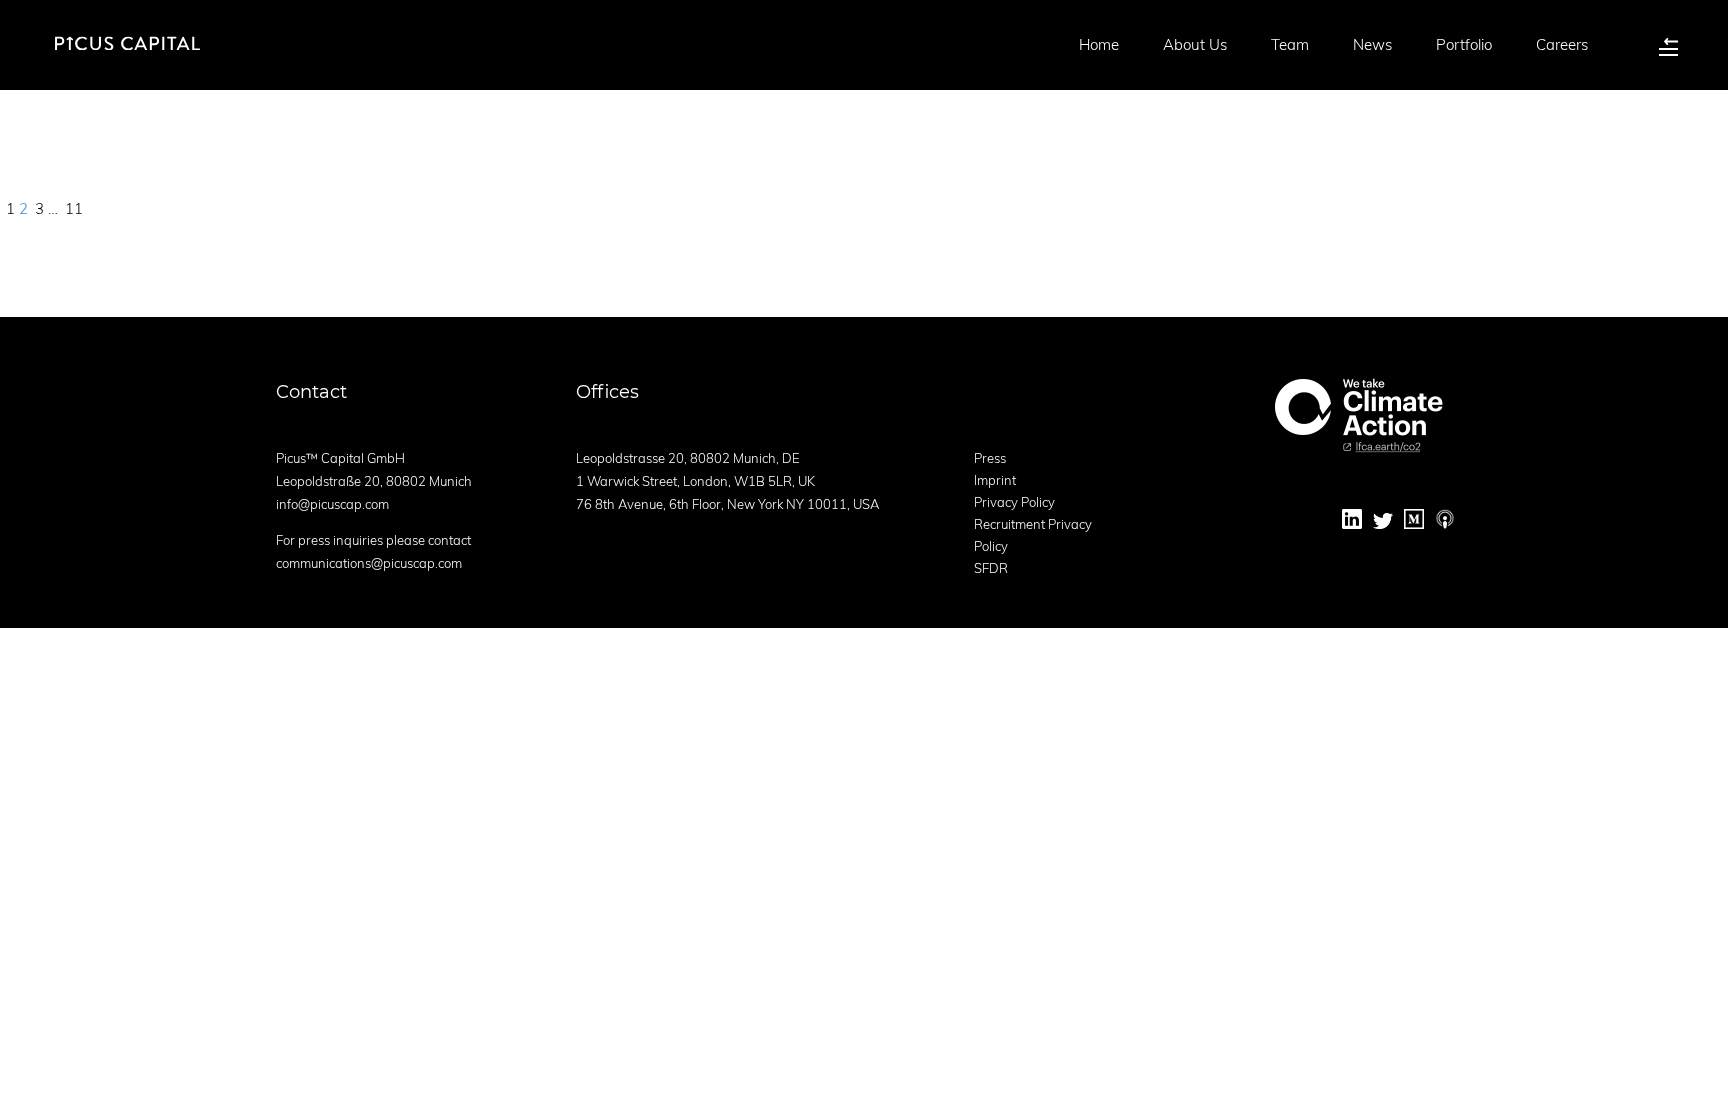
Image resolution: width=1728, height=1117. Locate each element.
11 (73, 208)
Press (990, 458)
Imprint (995, 480)
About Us (1195, 44)
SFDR (991, 568)
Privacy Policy (1014, 502)
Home (1099, 44)
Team (1290, 44)
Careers (1562, 44)
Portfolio (1464, 44)
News (1372, 44)
